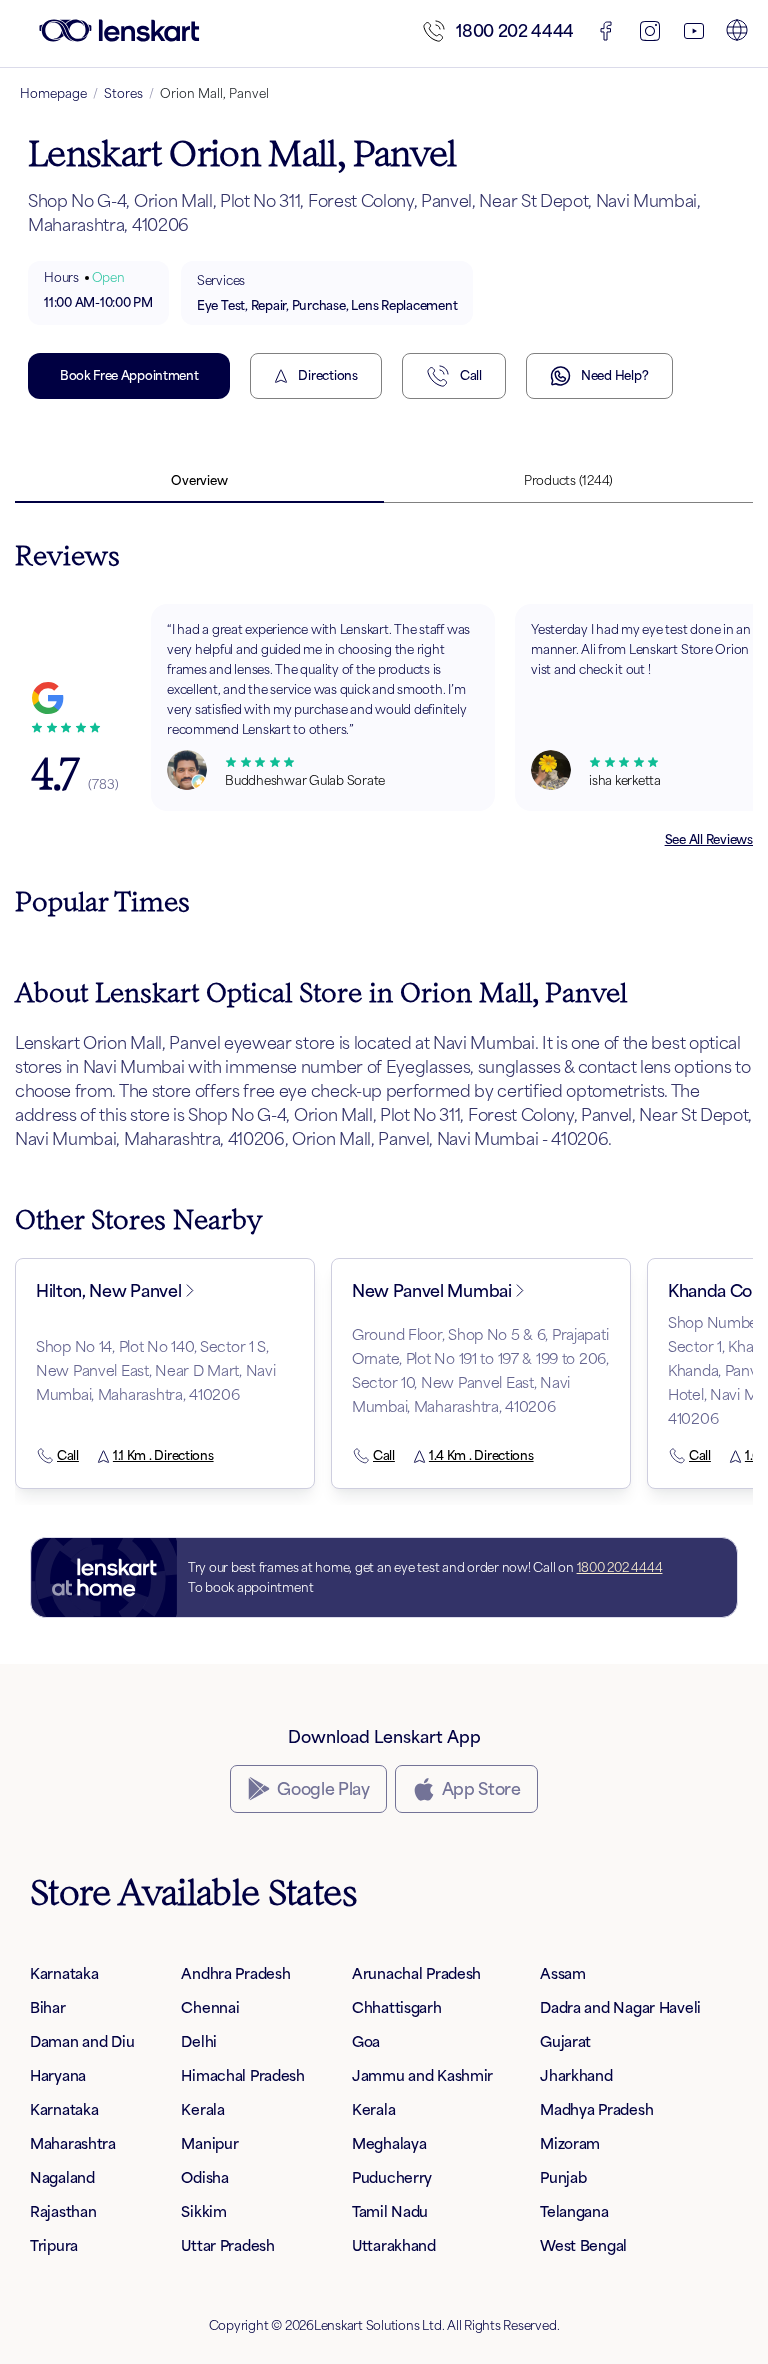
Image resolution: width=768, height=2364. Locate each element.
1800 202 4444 (515, 31)
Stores (123, 93)
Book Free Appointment (129, 375)
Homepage (53, 93)
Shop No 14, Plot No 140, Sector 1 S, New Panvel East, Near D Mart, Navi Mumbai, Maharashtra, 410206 (155, 1370)
